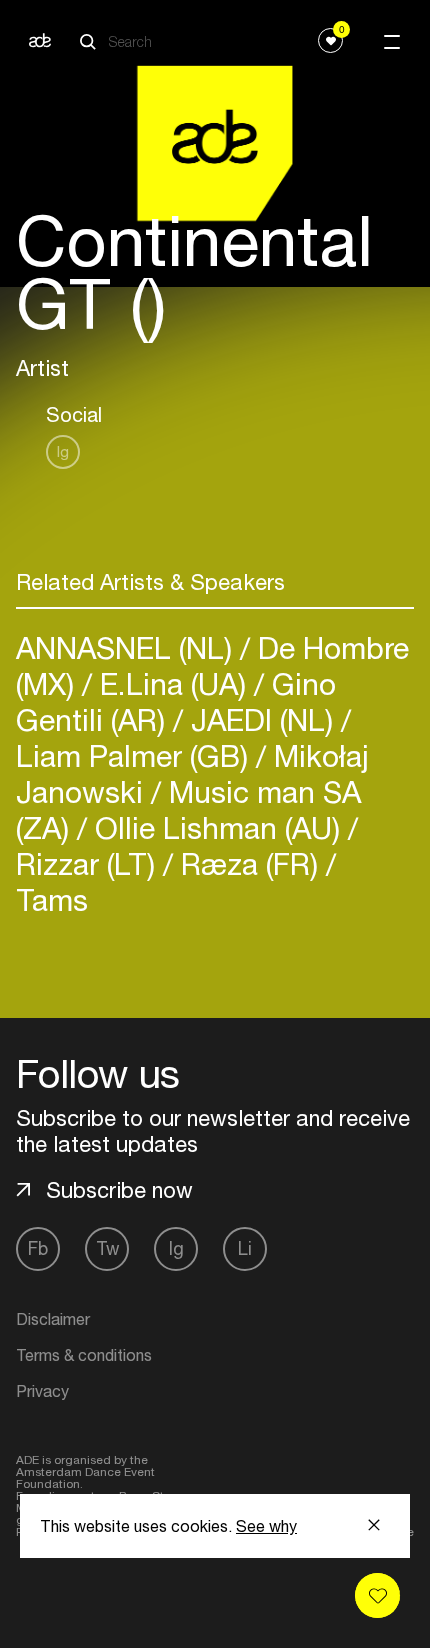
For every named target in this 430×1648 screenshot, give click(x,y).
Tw (107, 1248)
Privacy (42, 1391)
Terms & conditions (84, 1355)
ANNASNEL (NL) (128, 647)
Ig (63, 451)
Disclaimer (53, 1319)
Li (245, 1248)
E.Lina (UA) (173, 683)
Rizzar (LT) (89, 863)
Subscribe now (119, 1190)
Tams (52, 899)
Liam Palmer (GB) (136, 755)
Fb (38, 1248)
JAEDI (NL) (262, 719)
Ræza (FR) (249, 863)
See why (266, 1526)
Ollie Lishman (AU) (217, 827)
